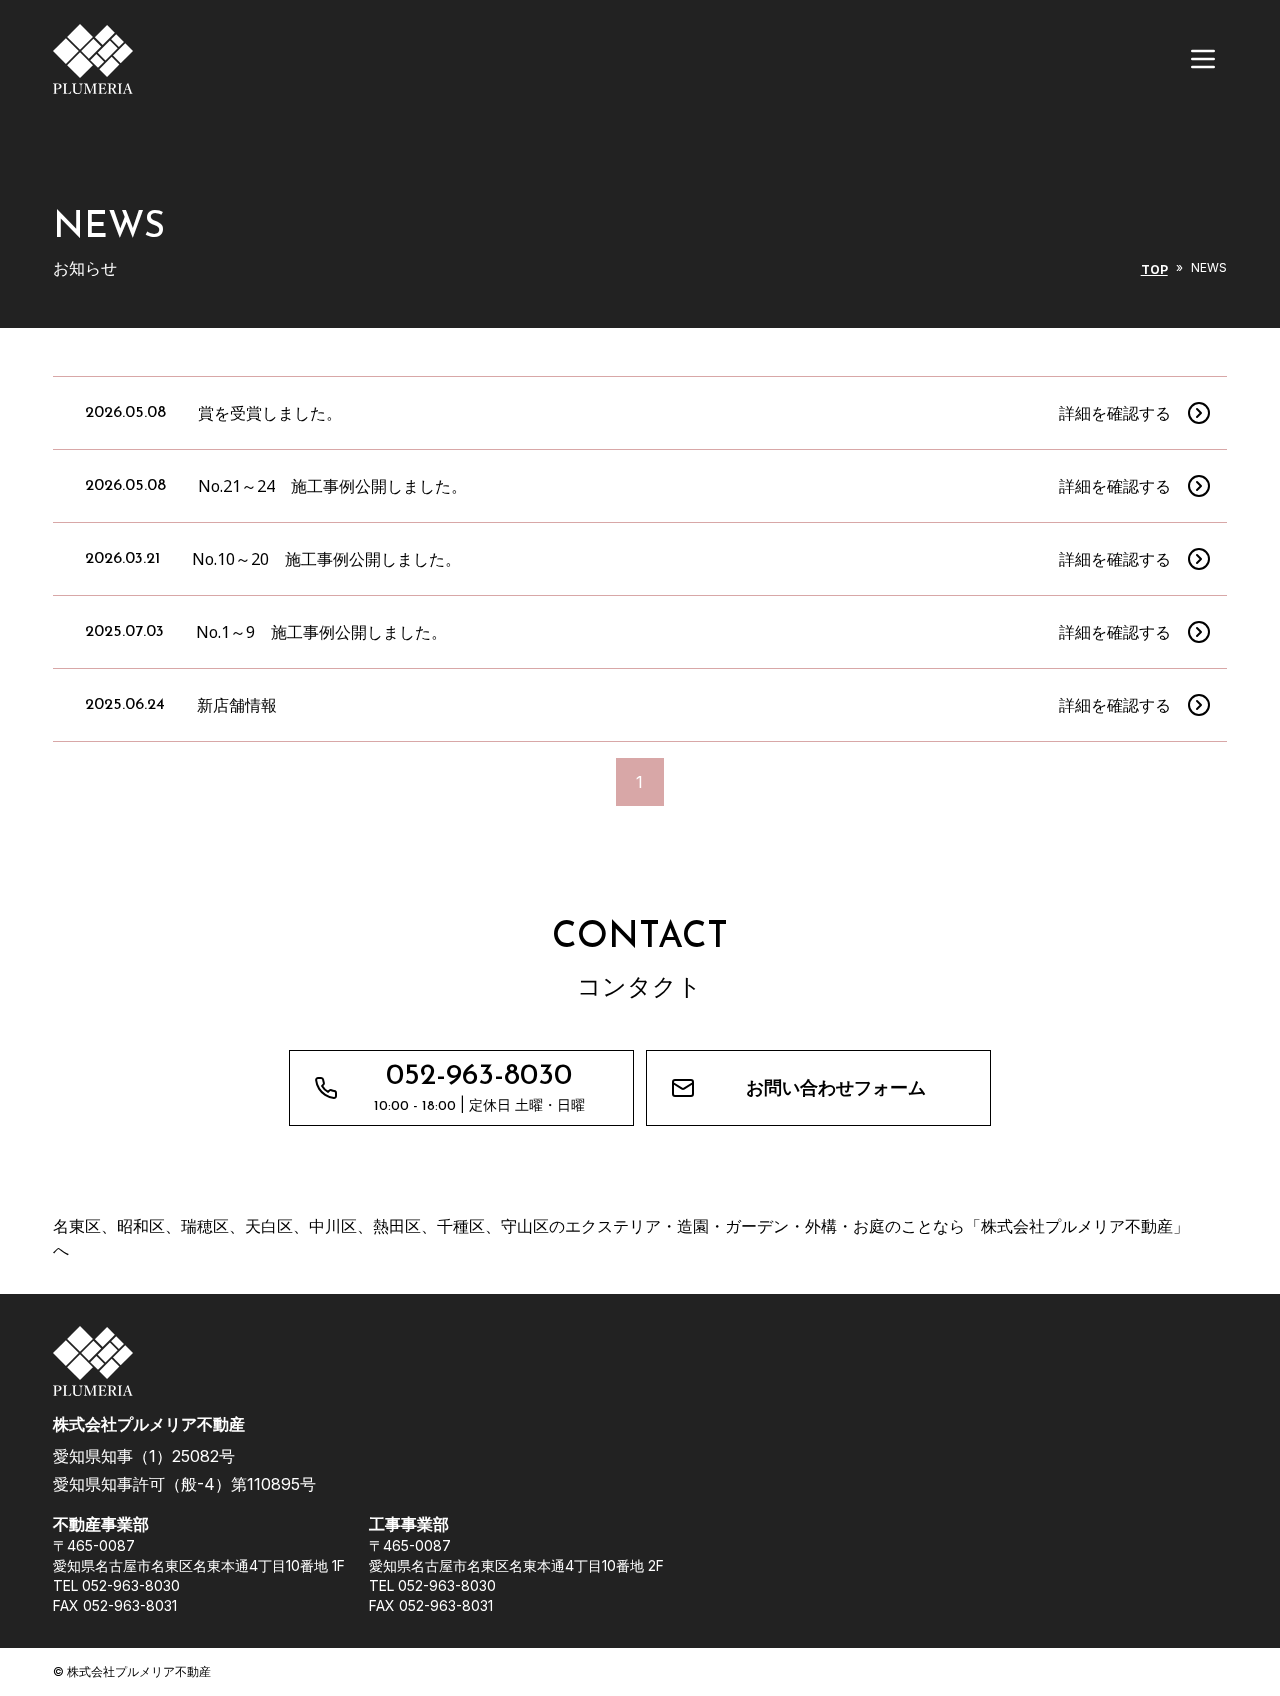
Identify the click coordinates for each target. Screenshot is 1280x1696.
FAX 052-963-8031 (115, 1605)
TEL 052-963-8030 (116, 1585)
